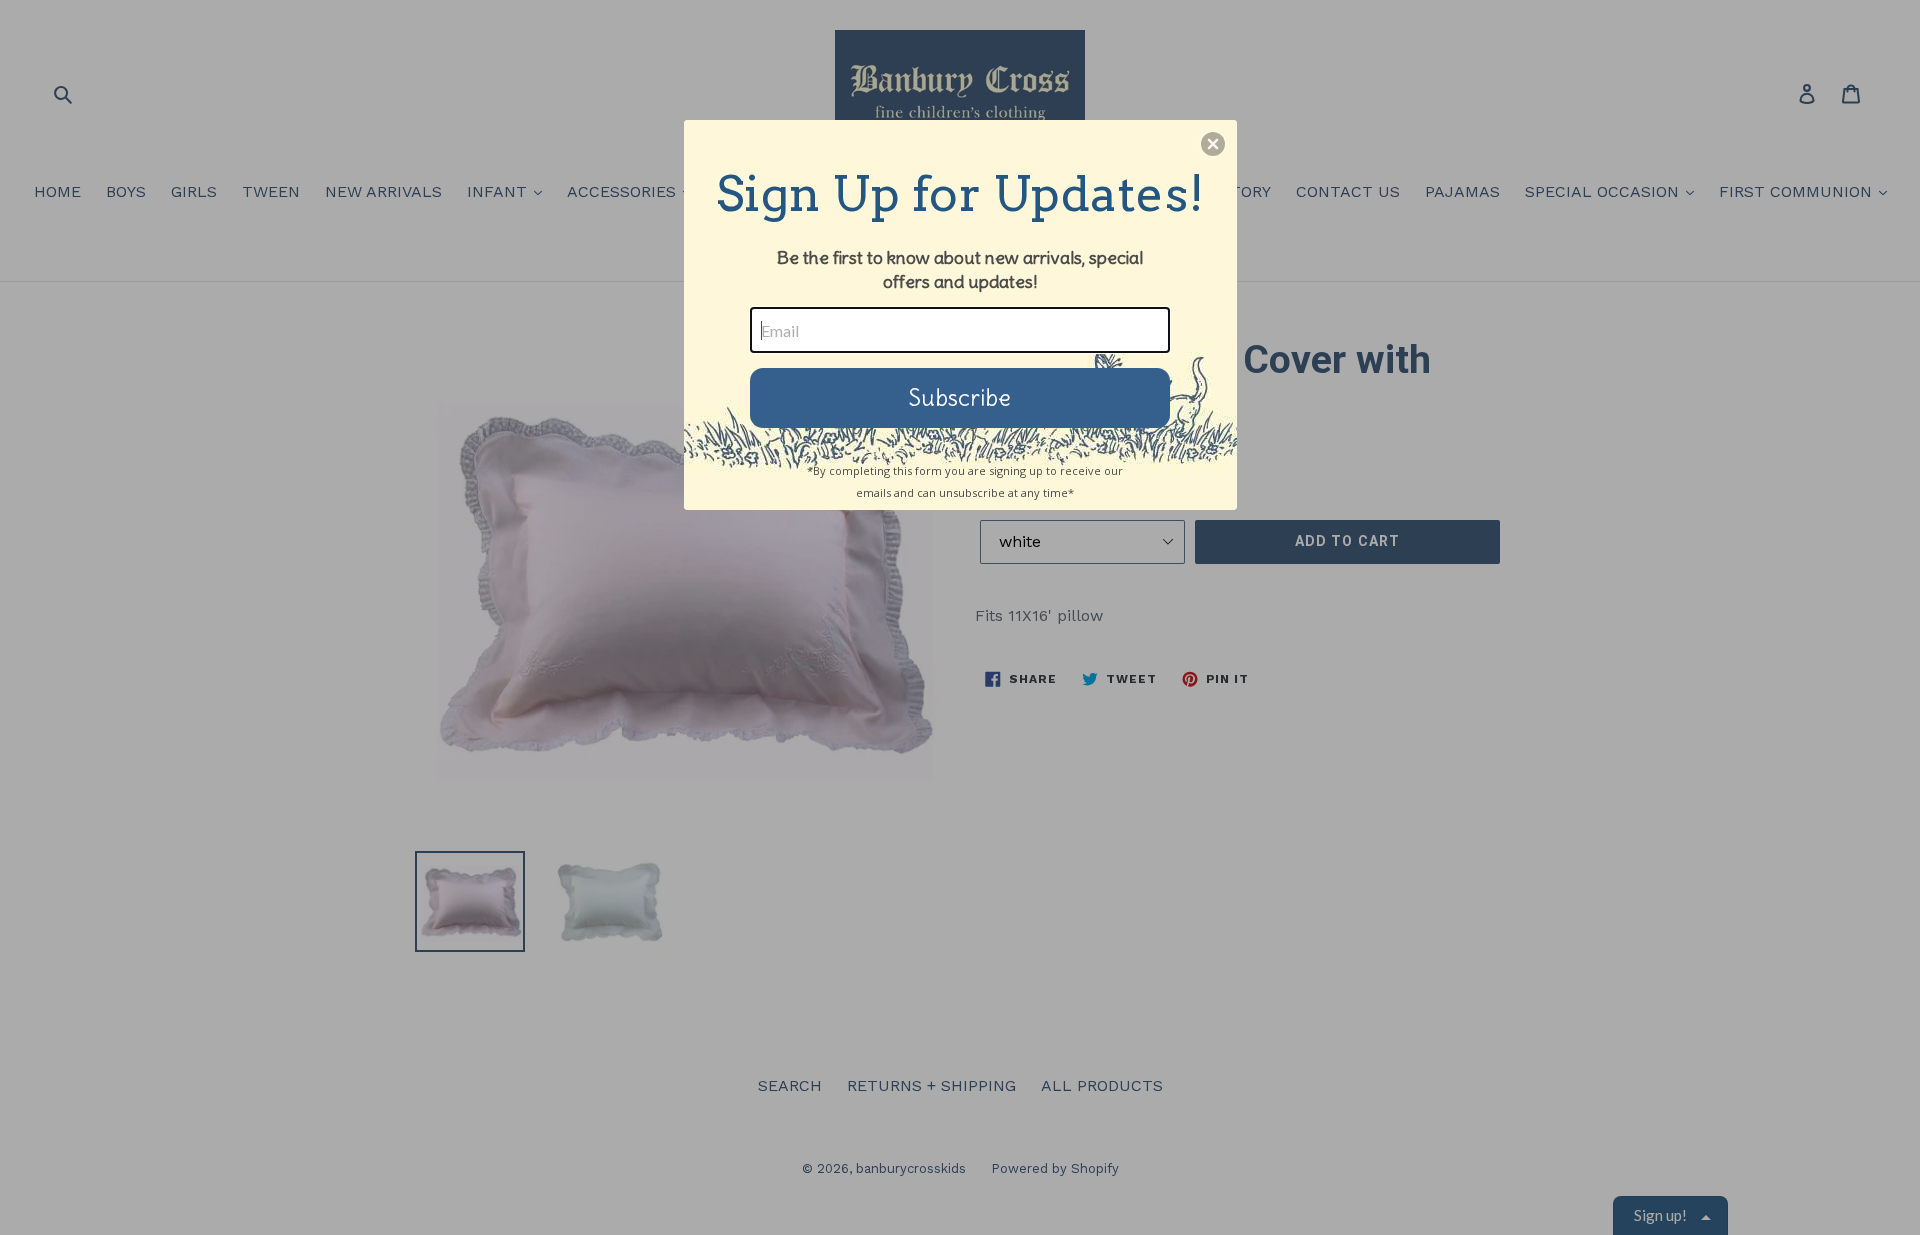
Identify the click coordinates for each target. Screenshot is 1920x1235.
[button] (1213, 144)
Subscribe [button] (960, 397)
